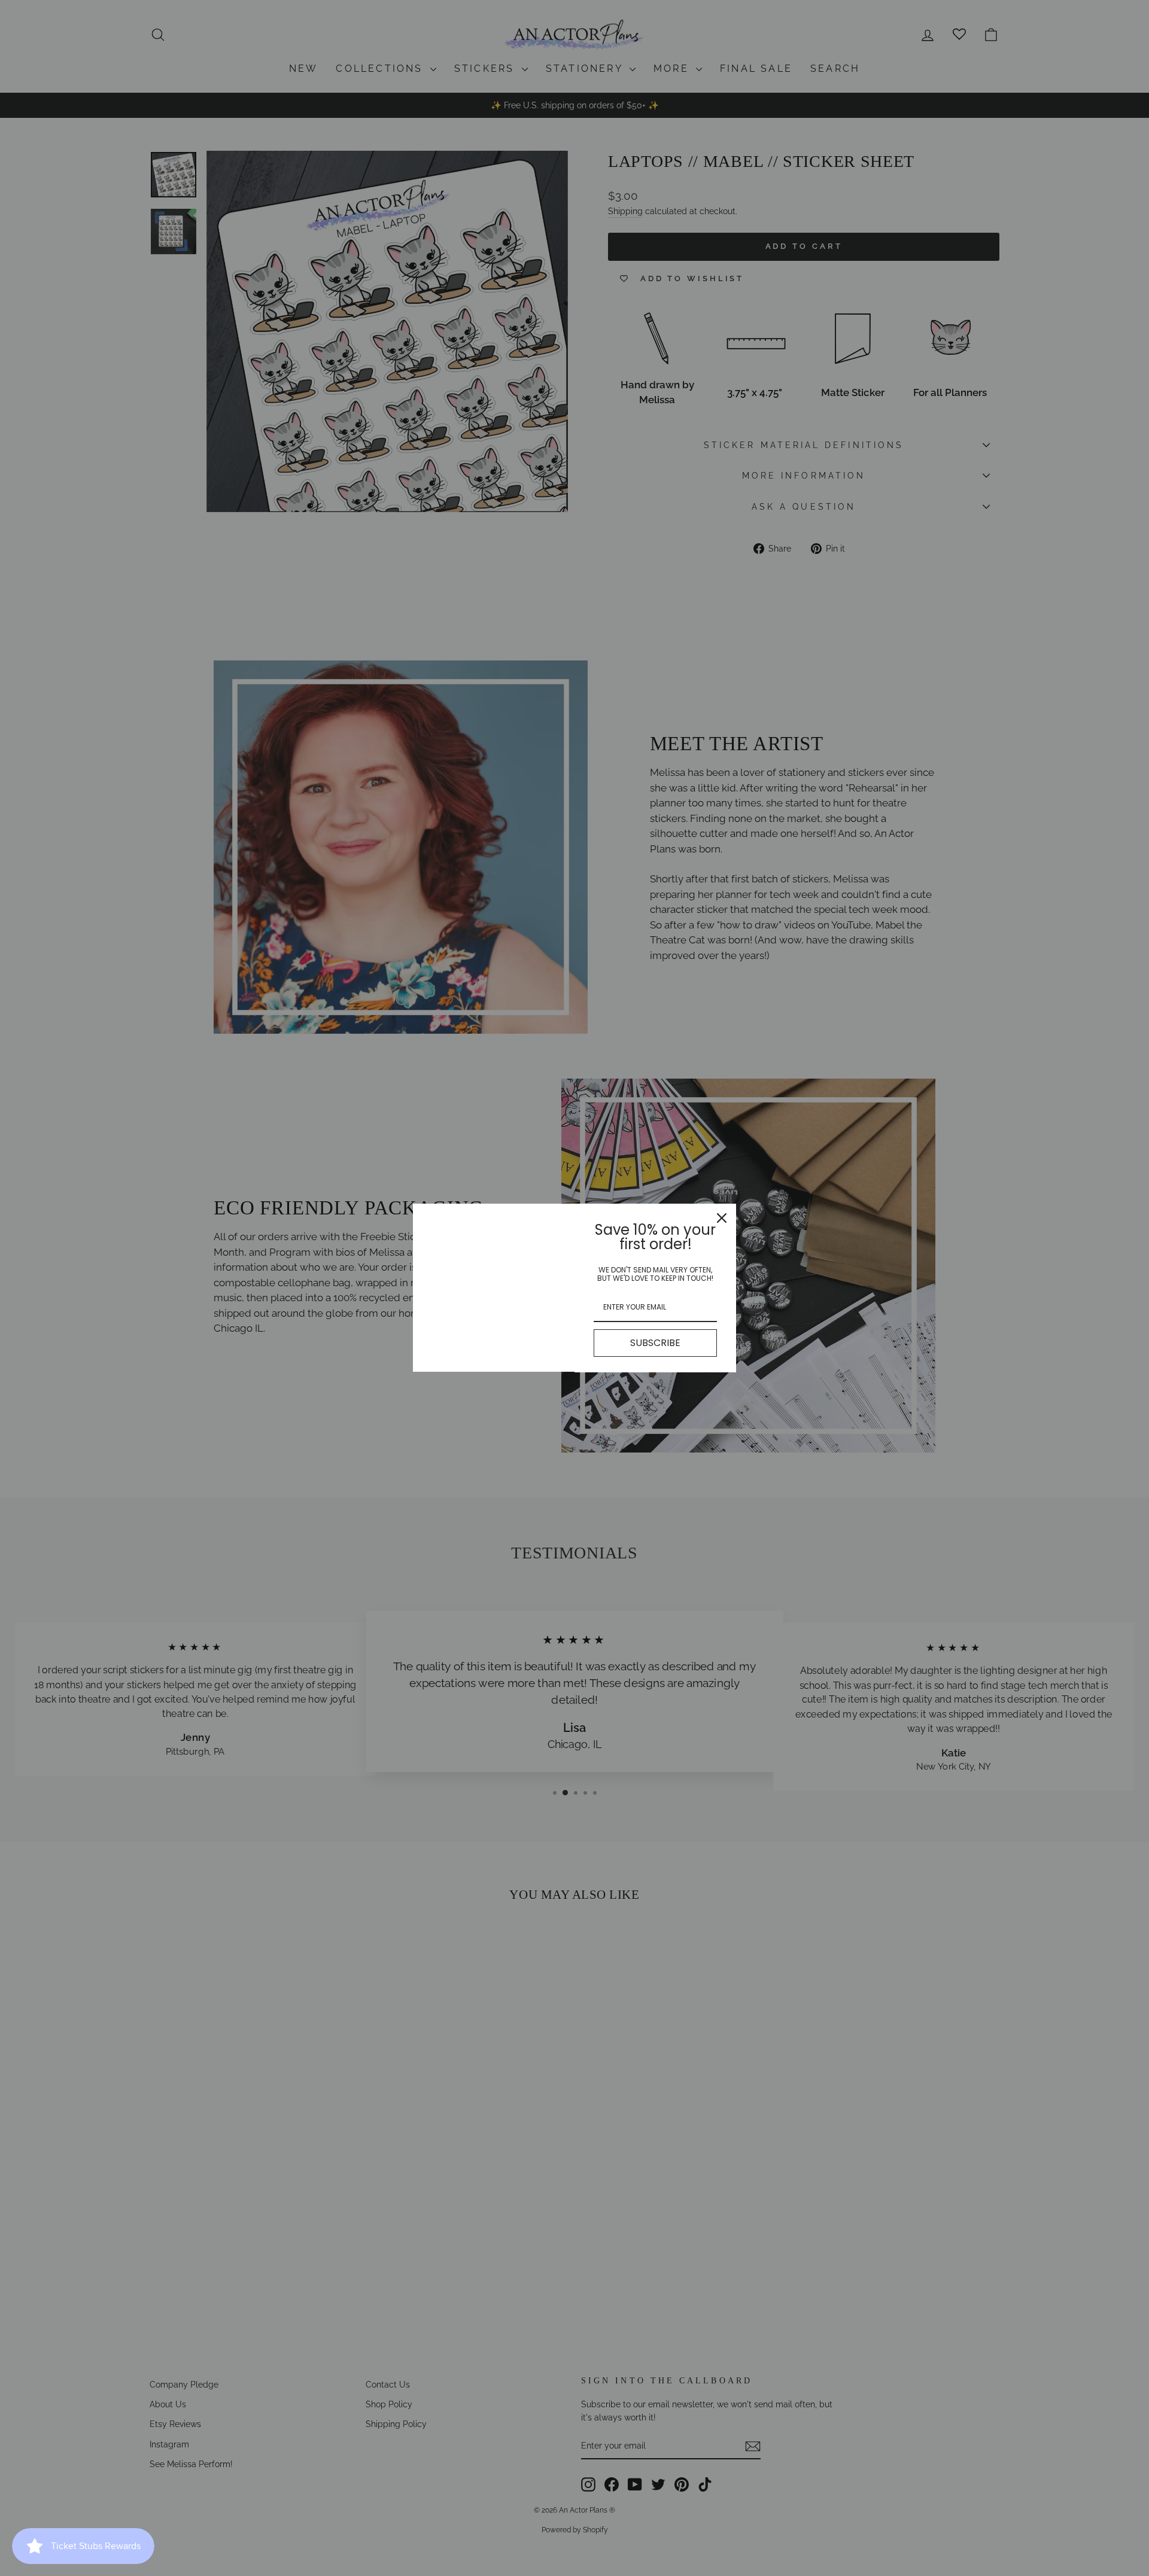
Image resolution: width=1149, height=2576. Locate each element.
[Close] (722, 1218)
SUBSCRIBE (655, 1343)
